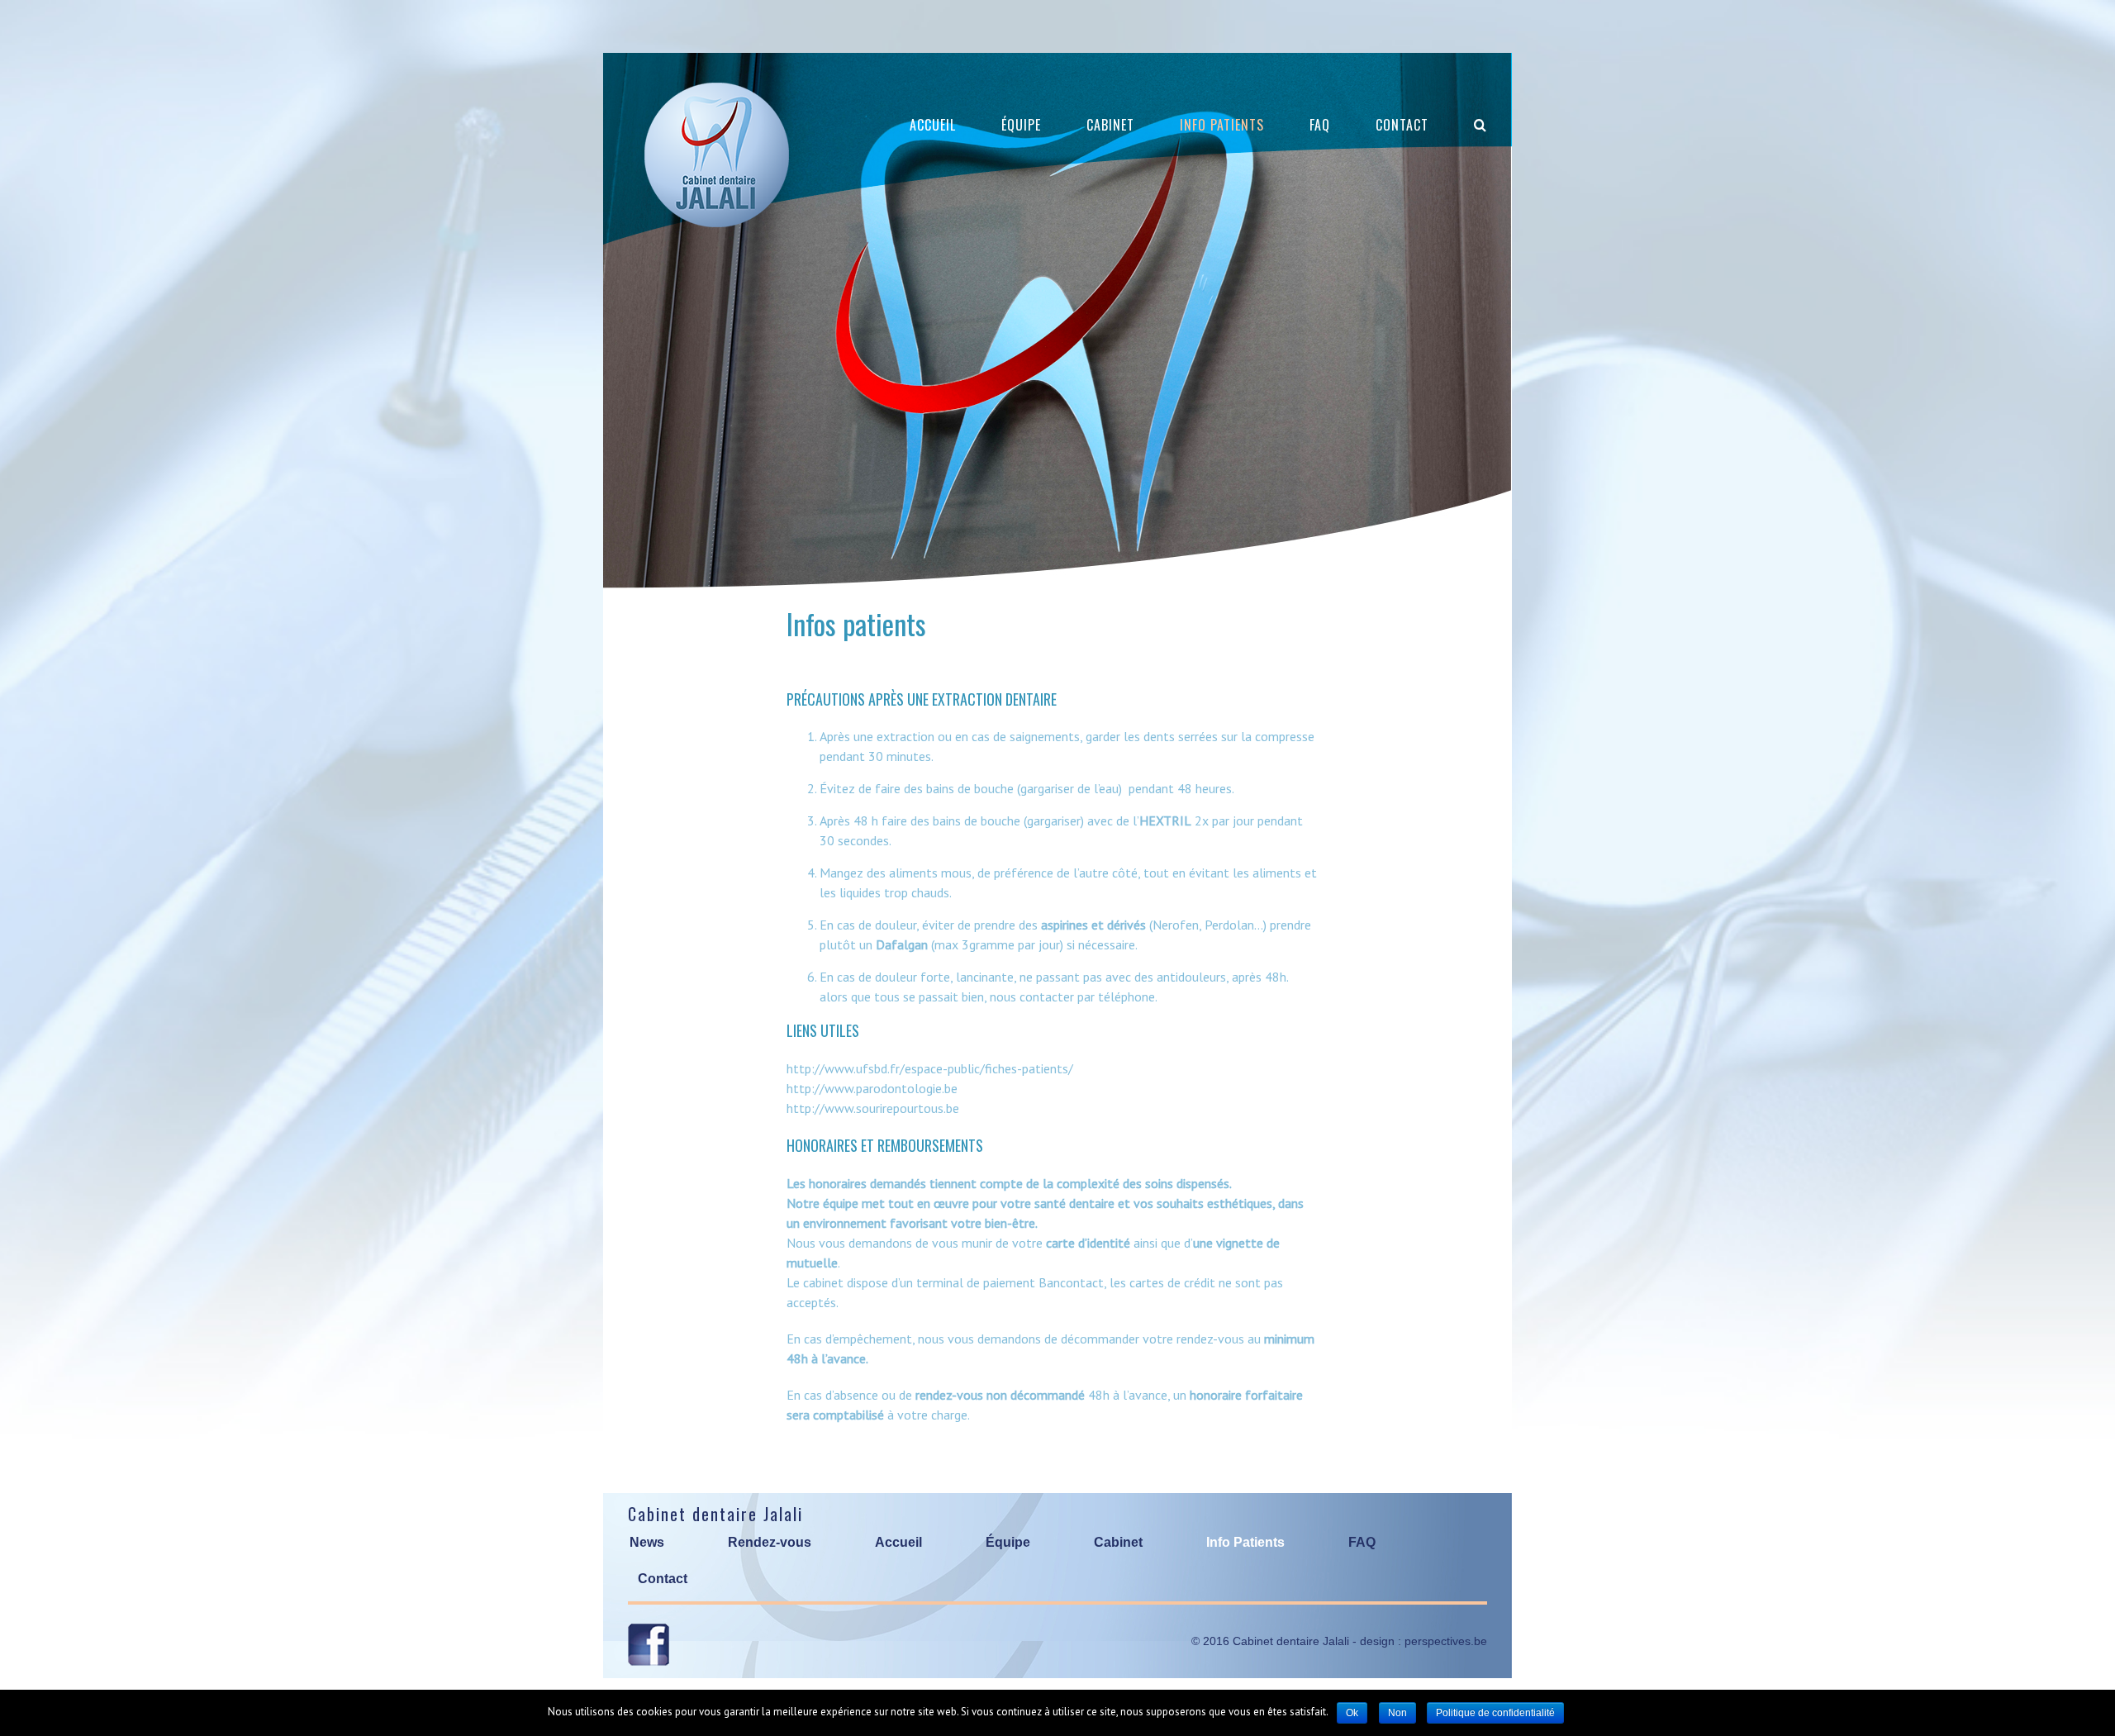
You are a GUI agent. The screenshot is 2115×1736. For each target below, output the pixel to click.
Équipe (1008, 1542)
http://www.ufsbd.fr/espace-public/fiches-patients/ (930, 1068)
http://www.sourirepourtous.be (873, 1108)
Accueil (898, 1542)
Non (1397, 1713)
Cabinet (1118, 1542)
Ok (1352, 1713)
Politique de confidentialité (1495, 1713)
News (647, 1542)
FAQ (1362, 1542)
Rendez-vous (770, 1542)
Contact (663, 1579)
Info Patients (1245, 1542)
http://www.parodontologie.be (872, 1088)
